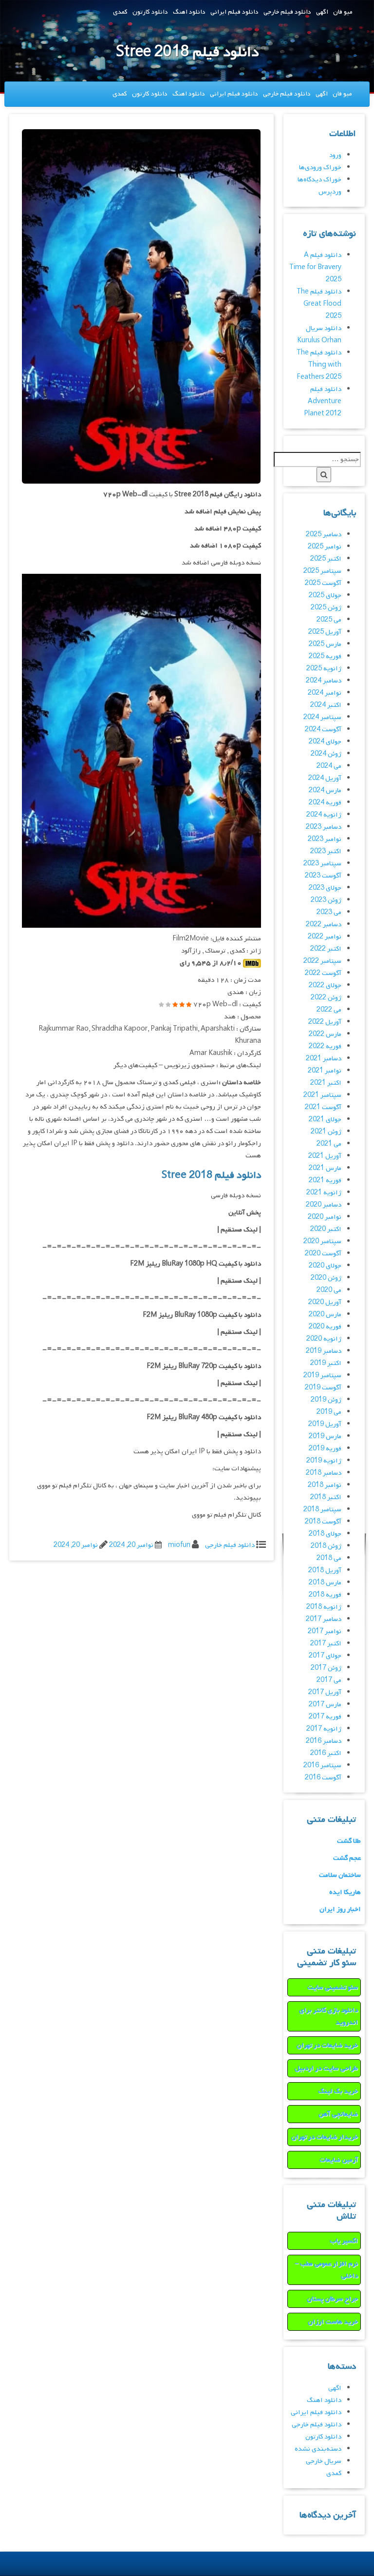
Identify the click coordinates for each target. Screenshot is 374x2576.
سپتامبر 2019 (322, 1376)
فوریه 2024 (325, 803)
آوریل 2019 (325, 1424)
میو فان (343, 12)
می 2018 (329, 1558)
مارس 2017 (325, 1705)
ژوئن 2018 (326, 1546)
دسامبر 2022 (324, 925)
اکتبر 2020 (326, 1229)
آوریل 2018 (325, 1571)
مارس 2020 (325, 1315)
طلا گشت (349, 1841)
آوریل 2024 (325, 778)
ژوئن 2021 (326, 1132)
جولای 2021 (325, 1120)
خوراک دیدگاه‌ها (319, 180)
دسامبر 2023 (324, 827)
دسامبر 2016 (324, 1741)
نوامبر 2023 (325, 839)
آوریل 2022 (325, 1022)
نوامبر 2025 (325, 547)
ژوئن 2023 (326, 900)
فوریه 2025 (325, 656)
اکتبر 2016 (326, 1753)
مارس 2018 (325, 1583)
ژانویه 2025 (324, 669)
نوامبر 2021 (325, 1071)
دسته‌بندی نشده (318, 2449)
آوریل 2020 (325, 1302)
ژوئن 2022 (326, 998)
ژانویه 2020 (324, 1339)
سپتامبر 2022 (322, 961)
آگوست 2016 (323, 1778)
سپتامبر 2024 (322, 717)
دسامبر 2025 (324, 535)
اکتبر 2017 (326, 1644)
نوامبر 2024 (325, 693)
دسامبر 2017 (324, 1619)
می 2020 (329, 1290)
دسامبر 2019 (324, 1351)
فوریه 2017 (325, 1717)
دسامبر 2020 (324, 1205)
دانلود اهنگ (189, 12)
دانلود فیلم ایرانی (234, 12)
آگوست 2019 (323, 1388)
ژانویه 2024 (324, 815)
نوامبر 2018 (325, 1485)
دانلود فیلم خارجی (287, 12)
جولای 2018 (325, 1534)
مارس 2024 (325, 790)
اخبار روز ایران (340, 1909)
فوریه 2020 (325, 1327)
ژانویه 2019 (324, 1461)
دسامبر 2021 (324, 1059)
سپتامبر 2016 (322, 1766)
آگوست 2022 (323, 973)
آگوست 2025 (323, 583)
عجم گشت (347, 1858)
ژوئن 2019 (326, 1400)
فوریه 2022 (325, 1046)
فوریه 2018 (325, 1595)
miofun (179, 1545)
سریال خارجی (324, 2461)
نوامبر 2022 (325, 937)
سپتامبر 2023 (322, 864)
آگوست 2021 (323, 1107)
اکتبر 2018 (326, 1497)
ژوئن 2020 (326, 1278)
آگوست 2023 (323, 876)
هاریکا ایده (345, 1892)
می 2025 (329, 620)
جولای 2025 (325, 595)
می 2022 (329, 1010)
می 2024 (329, 766)
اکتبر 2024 (326, 705)
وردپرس (330, 192)
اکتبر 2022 (326, 949)
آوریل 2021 (325, 1156)
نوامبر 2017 (325, 1631)
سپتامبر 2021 (322, 1095)
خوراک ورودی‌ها (320, 167)
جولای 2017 (325, 1656)
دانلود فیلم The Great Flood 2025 (319, 304)
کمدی (120, 12)
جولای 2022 (325, 986)
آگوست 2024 (323, 730)
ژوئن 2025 (326, 608)
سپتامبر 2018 (322, 1510)
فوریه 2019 (325, 1449)
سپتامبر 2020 (322, 1241)
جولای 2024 (325, 742)
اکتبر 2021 (326, 1083)
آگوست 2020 (323, 1254)
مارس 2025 (325, 644)
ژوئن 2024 (326, 754)
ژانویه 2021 (324, 1193)
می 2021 (329, 1144)
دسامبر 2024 (324, 681)
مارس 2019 (325, 1436)
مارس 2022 (325, 1034)
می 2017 (329, 1680)
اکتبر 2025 (326, 559)
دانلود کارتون (150, 12)
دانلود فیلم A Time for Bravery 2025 (315, 267)
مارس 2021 (325, 1168)
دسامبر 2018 (324, 1473)
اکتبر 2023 (326, 851)
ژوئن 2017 (326, 1668)
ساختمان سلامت (340, 1875)
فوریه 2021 (325, 1181)
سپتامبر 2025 (322, 571)
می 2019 (329, 1412)
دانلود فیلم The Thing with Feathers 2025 (319, 365)
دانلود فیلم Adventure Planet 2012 (323, 401)
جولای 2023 (325, 888)
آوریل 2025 (325, 632)
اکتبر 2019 (326, 1363)
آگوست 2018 (323, 1522)
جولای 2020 (325, 1266)
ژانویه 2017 (324, 1729)
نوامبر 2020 (325, 1217)
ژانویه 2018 (324, 1607)
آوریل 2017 (325, 1692)
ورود (335, 155)
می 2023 (329, 912)
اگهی (322, 12)
